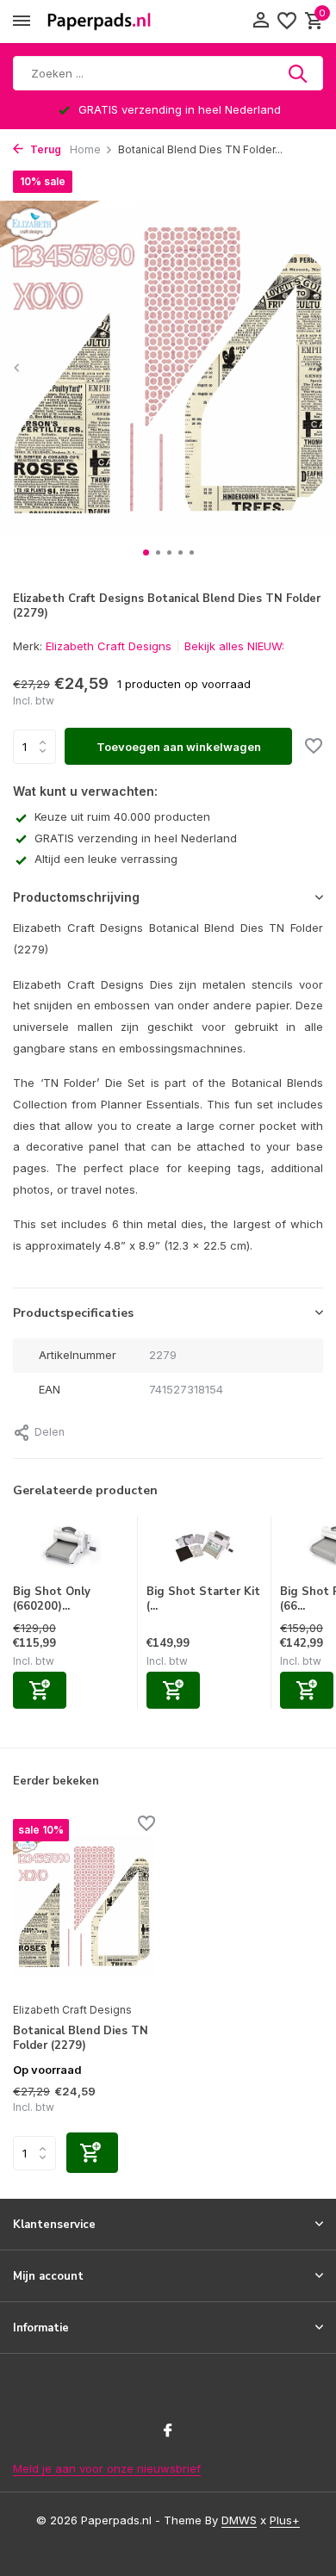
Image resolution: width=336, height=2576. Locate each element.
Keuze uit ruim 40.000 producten (122, 816)
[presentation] (17, 367)
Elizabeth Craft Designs (109, 646)
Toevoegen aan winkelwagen (179, 747)
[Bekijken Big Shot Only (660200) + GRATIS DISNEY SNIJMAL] (71, 1550)
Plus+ (285, 2520)
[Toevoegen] (40, 1690)
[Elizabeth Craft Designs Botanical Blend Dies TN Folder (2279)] (84, 1906)
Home (85, 149)
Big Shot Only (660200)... (52, 1599)
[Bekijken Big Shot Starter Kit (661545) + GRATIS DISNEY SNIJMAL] (204, 1550)
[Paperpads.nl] (99, 22)
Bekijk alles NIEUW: (234, 646)
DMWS (239, 2520)
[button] (146, 552)
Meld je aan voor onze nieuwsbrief (107, 2468)
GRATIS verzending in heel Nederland (136, 838)
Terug (44, 149)
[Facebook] (168, 2431)
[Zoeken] (299, 73)
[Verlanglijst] (287, 22)
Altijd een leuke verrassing (106, 859)
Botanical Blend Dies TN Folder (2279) (81, 2039)
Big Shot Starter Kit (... (203, 1599)
